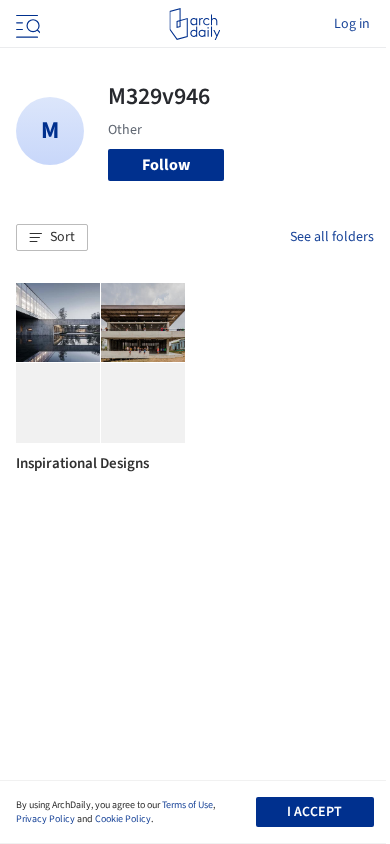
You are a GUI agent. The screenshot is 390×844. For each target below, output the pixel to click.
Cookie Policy (123, 819)
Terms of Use (187, 805)
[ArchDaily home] (194, 24)
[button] (52, 238)
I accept (314, 812)
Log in (352, 24)
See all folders (332, 237)
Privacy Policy (45, 819)
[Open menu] (26, 24)
